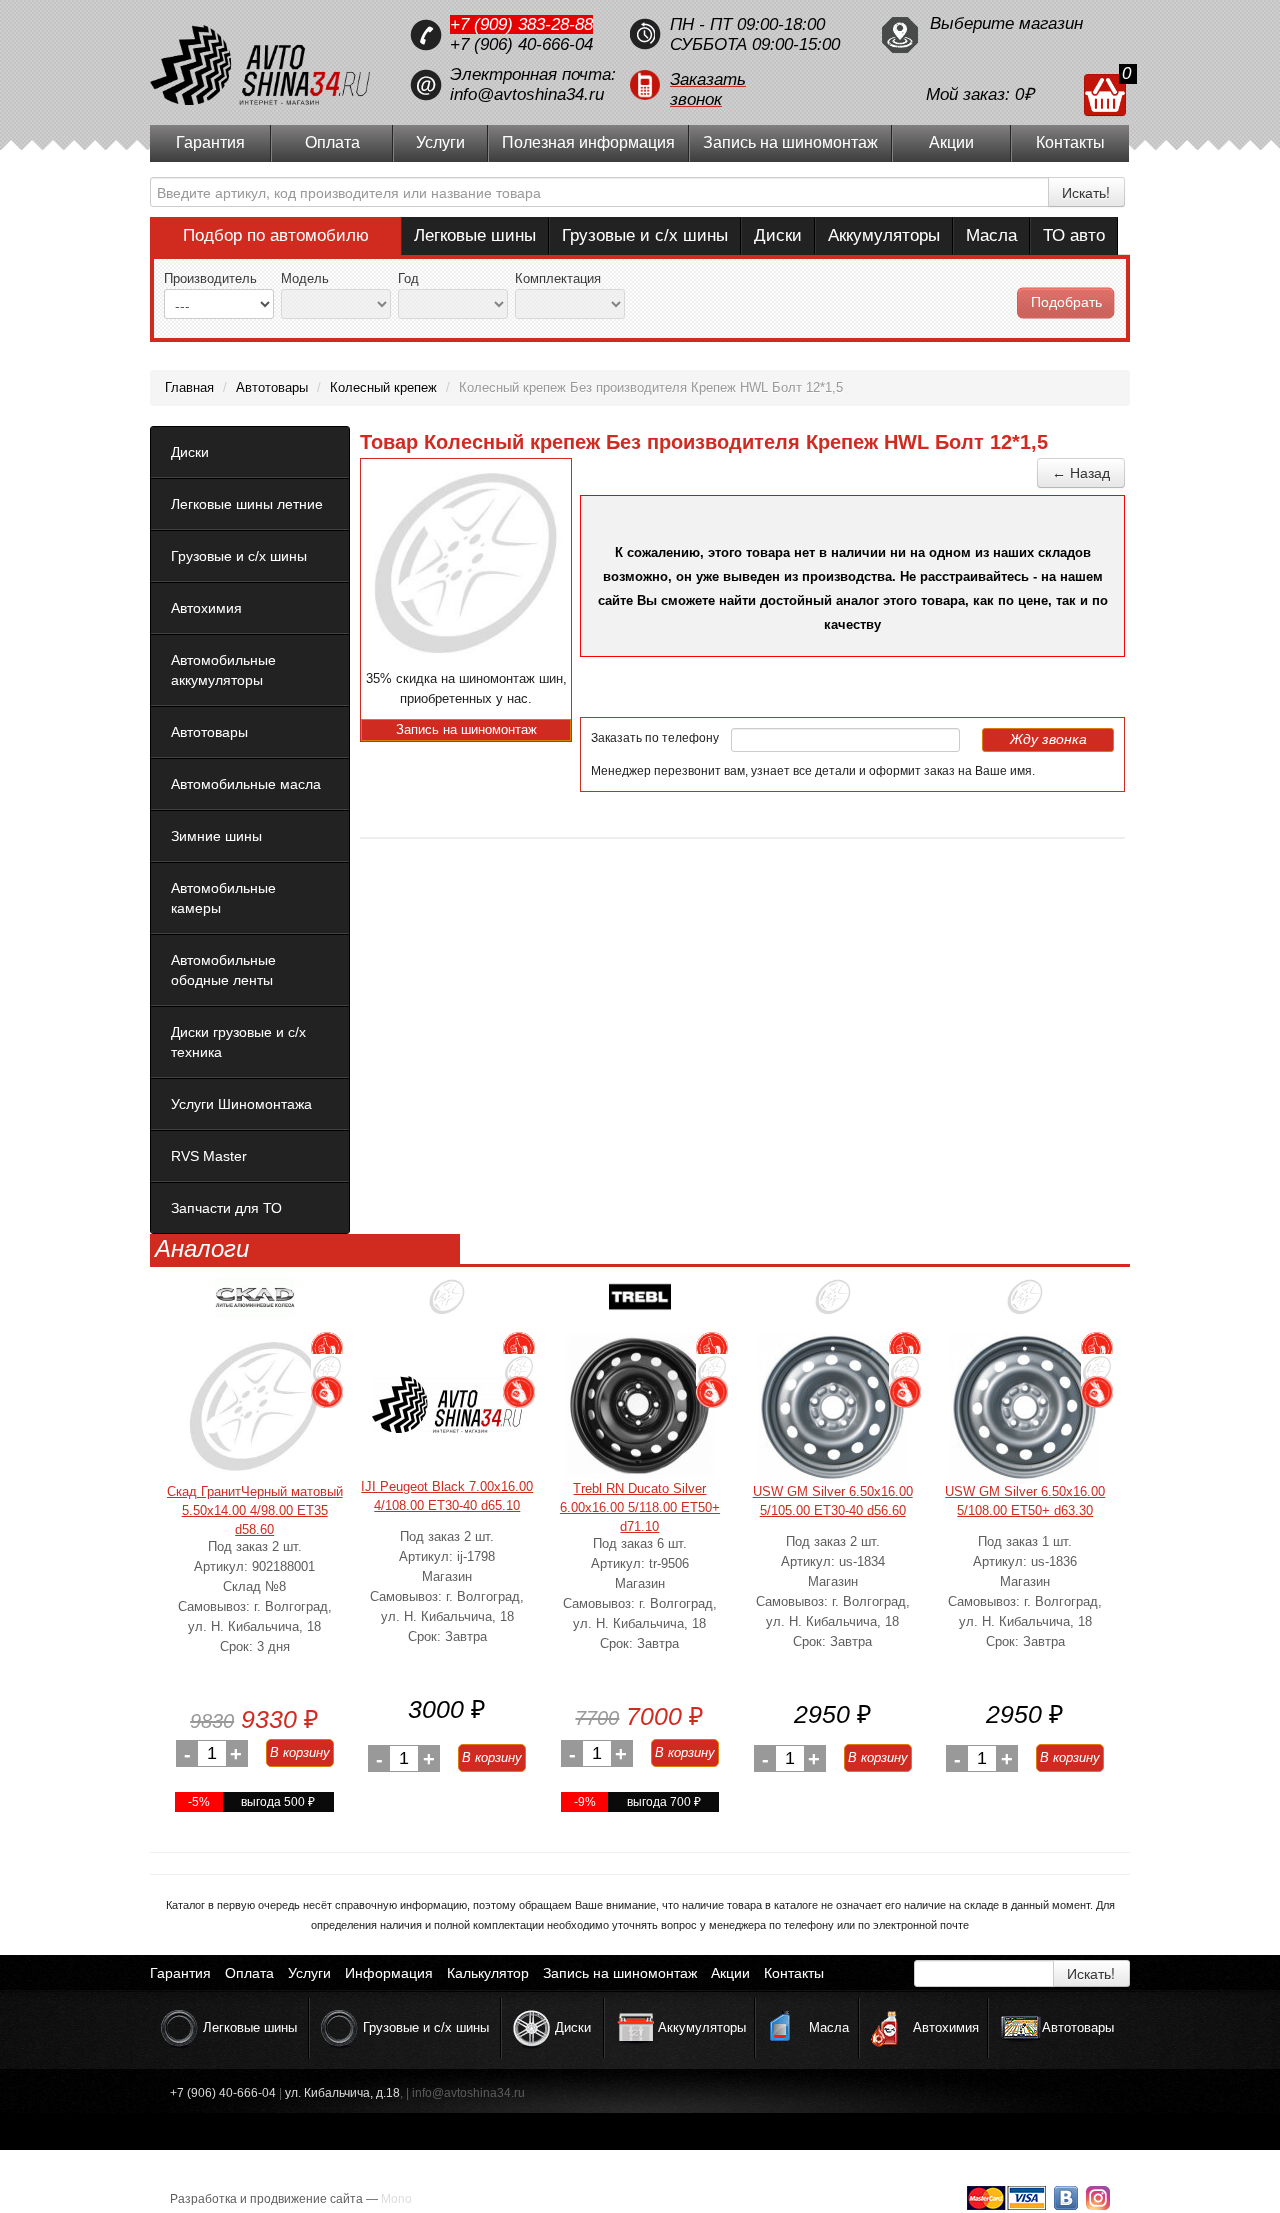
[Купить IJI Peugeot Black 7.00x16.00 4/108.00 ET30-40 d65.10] (447, 1404)
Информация (389, 1973)
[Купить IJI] (447, 1304)
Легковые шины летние (247, 504)
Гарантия (210, 142)
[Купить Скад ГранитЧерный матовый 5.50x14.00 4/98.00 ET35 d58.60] (255, 1407)
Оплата (332, 142)
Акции (951, 142)
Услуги (440, 142)
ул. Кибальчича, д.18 (342, 2093)
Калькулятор (488, 1973)
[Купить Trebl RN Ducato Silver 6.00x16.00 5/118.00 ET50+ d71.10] (640, 1405)
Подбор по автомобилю (276, 235)
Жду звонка (1048, 739)
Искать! (1086, 192)
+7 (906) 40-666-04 (521, 44)
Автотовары (209, 732)
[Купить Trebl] (640, 1304)
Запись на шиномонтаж (790, 142)
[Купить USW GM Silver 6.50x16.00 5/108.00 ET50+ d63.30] (1025, 1407)
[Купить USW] (833, 1304)
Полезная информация (588, 142)
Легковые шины (475, 235)
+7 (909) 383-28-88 (521, 24)
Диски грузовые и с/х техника (238, 1042)
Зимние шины (216, 836)
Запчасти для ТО (226, 1208)
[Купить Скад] (255, 1304)
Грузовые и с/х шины (645, 235)
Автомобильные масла (246, 784)
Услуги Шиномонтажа (241, 1104)
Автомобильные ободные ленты (223, 970)
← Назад (1081, 473)
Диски (778, 235)
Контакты (1070, 142)
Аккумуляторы (884, 235)
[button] (745, 85)
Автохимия (206, 608)
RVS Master (209, 1156)
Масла (991, 235)
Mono (396, 2199)
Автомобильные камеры (223, 898)
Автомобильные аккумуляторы (223, 670)
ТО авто (1074, 235)
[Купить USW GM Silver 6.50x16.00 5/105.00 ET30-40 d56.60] (833, 1407)
